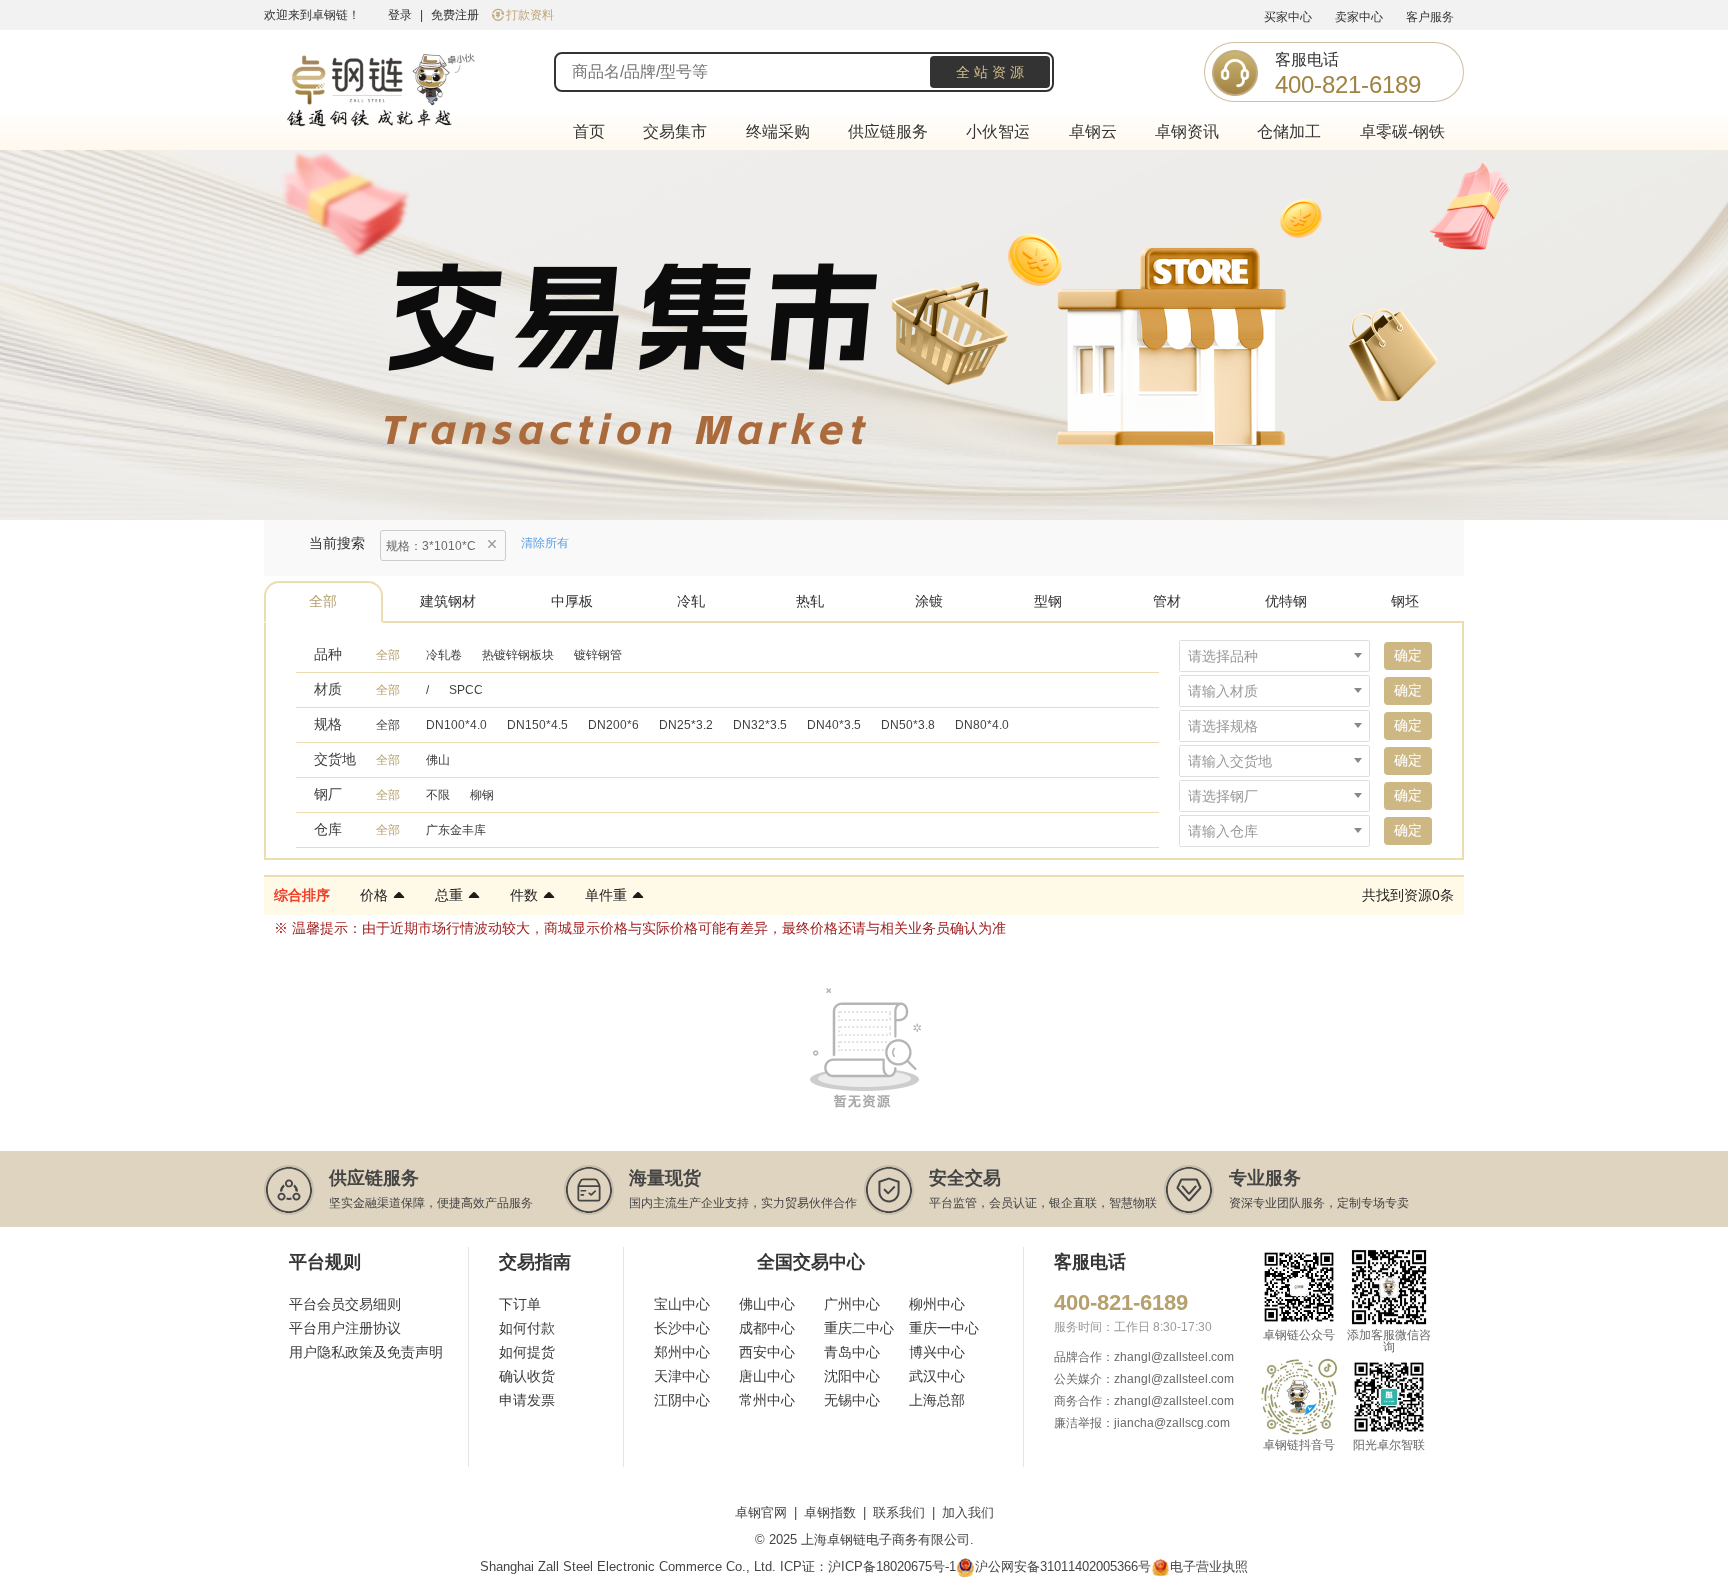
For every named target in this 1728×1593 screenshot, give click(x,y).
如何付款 (527, 1328)
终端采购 (778, 131)
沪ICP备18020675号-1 (892, 1566)
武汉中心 (937, 1376)
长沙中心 (682, 1328)
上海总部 (937, 1400)
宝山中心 (682, 1304)
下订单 (520, 1304)
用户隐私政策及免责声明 (366, 1352)
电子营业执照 (1209, 1566)
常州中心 (767, 1400)
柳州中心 (937, 1304)
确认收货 (527, 1376)
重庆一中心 (944, 1328)
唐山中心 (767, 1376)
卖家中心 (1359, 17)
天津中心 (682, 1376)
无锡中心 (852, 1400)
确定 (1408, 655)
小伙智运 (998, 131)
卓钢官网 (761, 1512)
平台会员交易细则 (345, 1304)
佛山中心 (767, 1304)
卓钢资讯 (1187, 131)
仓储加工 (1289, 131)
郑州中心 (682, 1352)
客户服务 (1430, 17)
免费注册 (455, 15)
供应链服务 (888, 131)
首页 (589, 131)
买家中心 (1288, 17)
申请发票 (527, 1400)
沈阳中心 (852, 1376)
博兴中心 (937, 1352)
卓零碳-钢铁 (1402, 131)
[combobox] (1274, 656)
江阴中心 (682, 1400)
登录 (400, 15)
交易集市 (675, 131)
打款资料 (530, 15)
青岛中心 (852, 1352)
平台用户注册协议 (345, 1328)
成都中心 (767, 1328)
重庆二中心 (859, 1328)
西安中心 (767, 1352)
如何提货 (527, 1352)
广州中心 (852, 1304)
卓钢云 (1093, 131)
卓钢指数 (830, 1512)
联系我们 (899, 1512)
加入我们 (968, 1512)
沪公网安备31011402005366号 (1063, 1566)
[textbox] (1274, 656)
